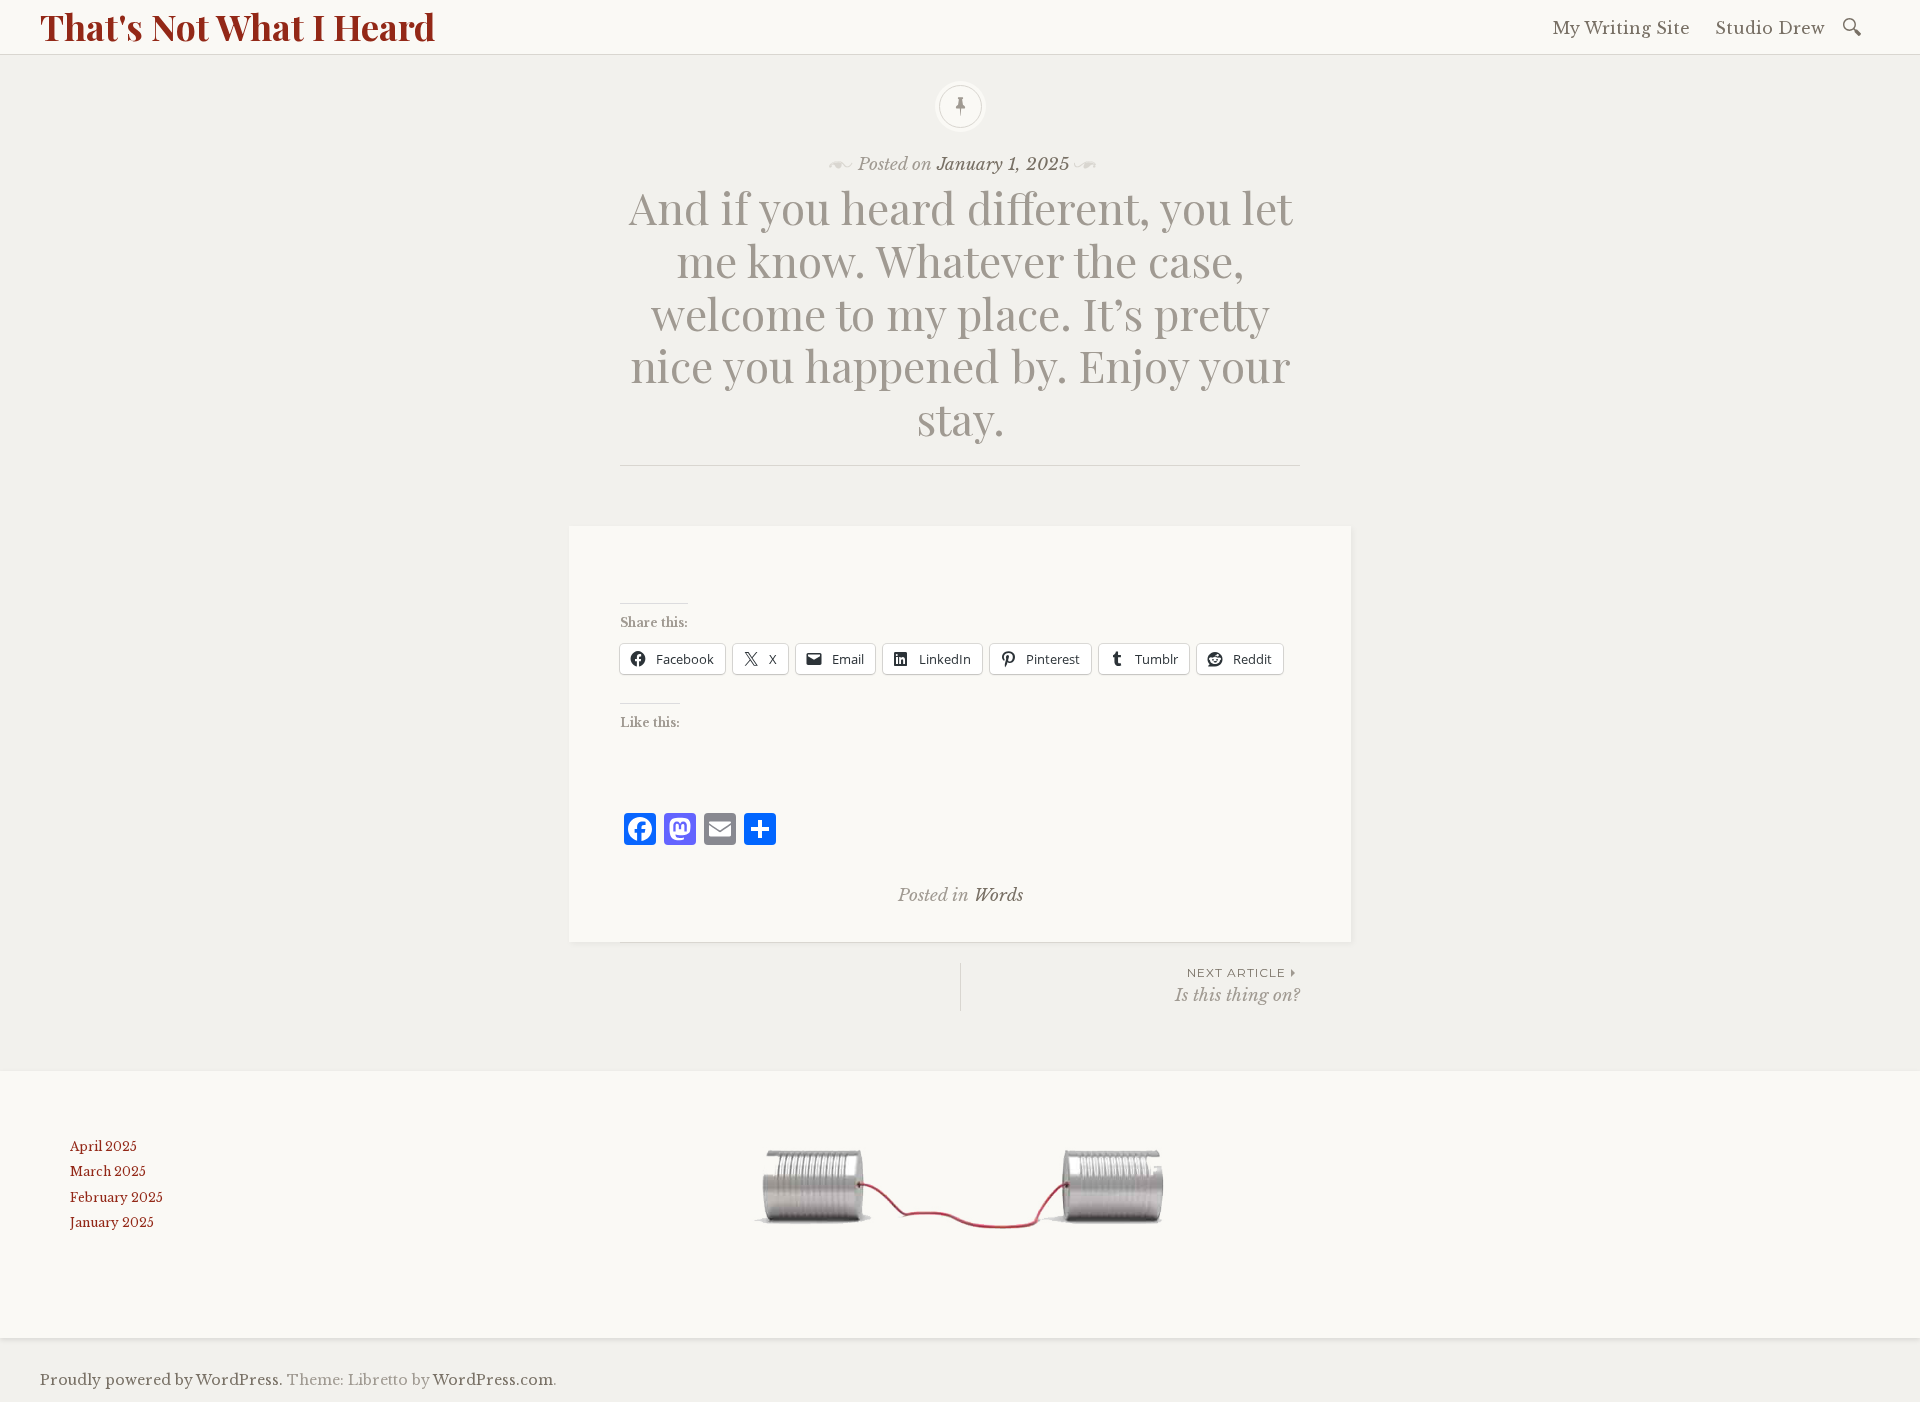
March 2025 (108, 1171)
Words (998, 895)
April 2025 (103, 1146)
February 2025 (116, 1197)
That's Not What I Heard (237, 26)
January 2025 (112, 1222)
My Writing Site (1621, 28)
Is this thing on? (1237, 985)
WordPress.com (493, 1380)
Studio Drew (1770, 28)
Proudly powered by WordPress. (161, 1380)
